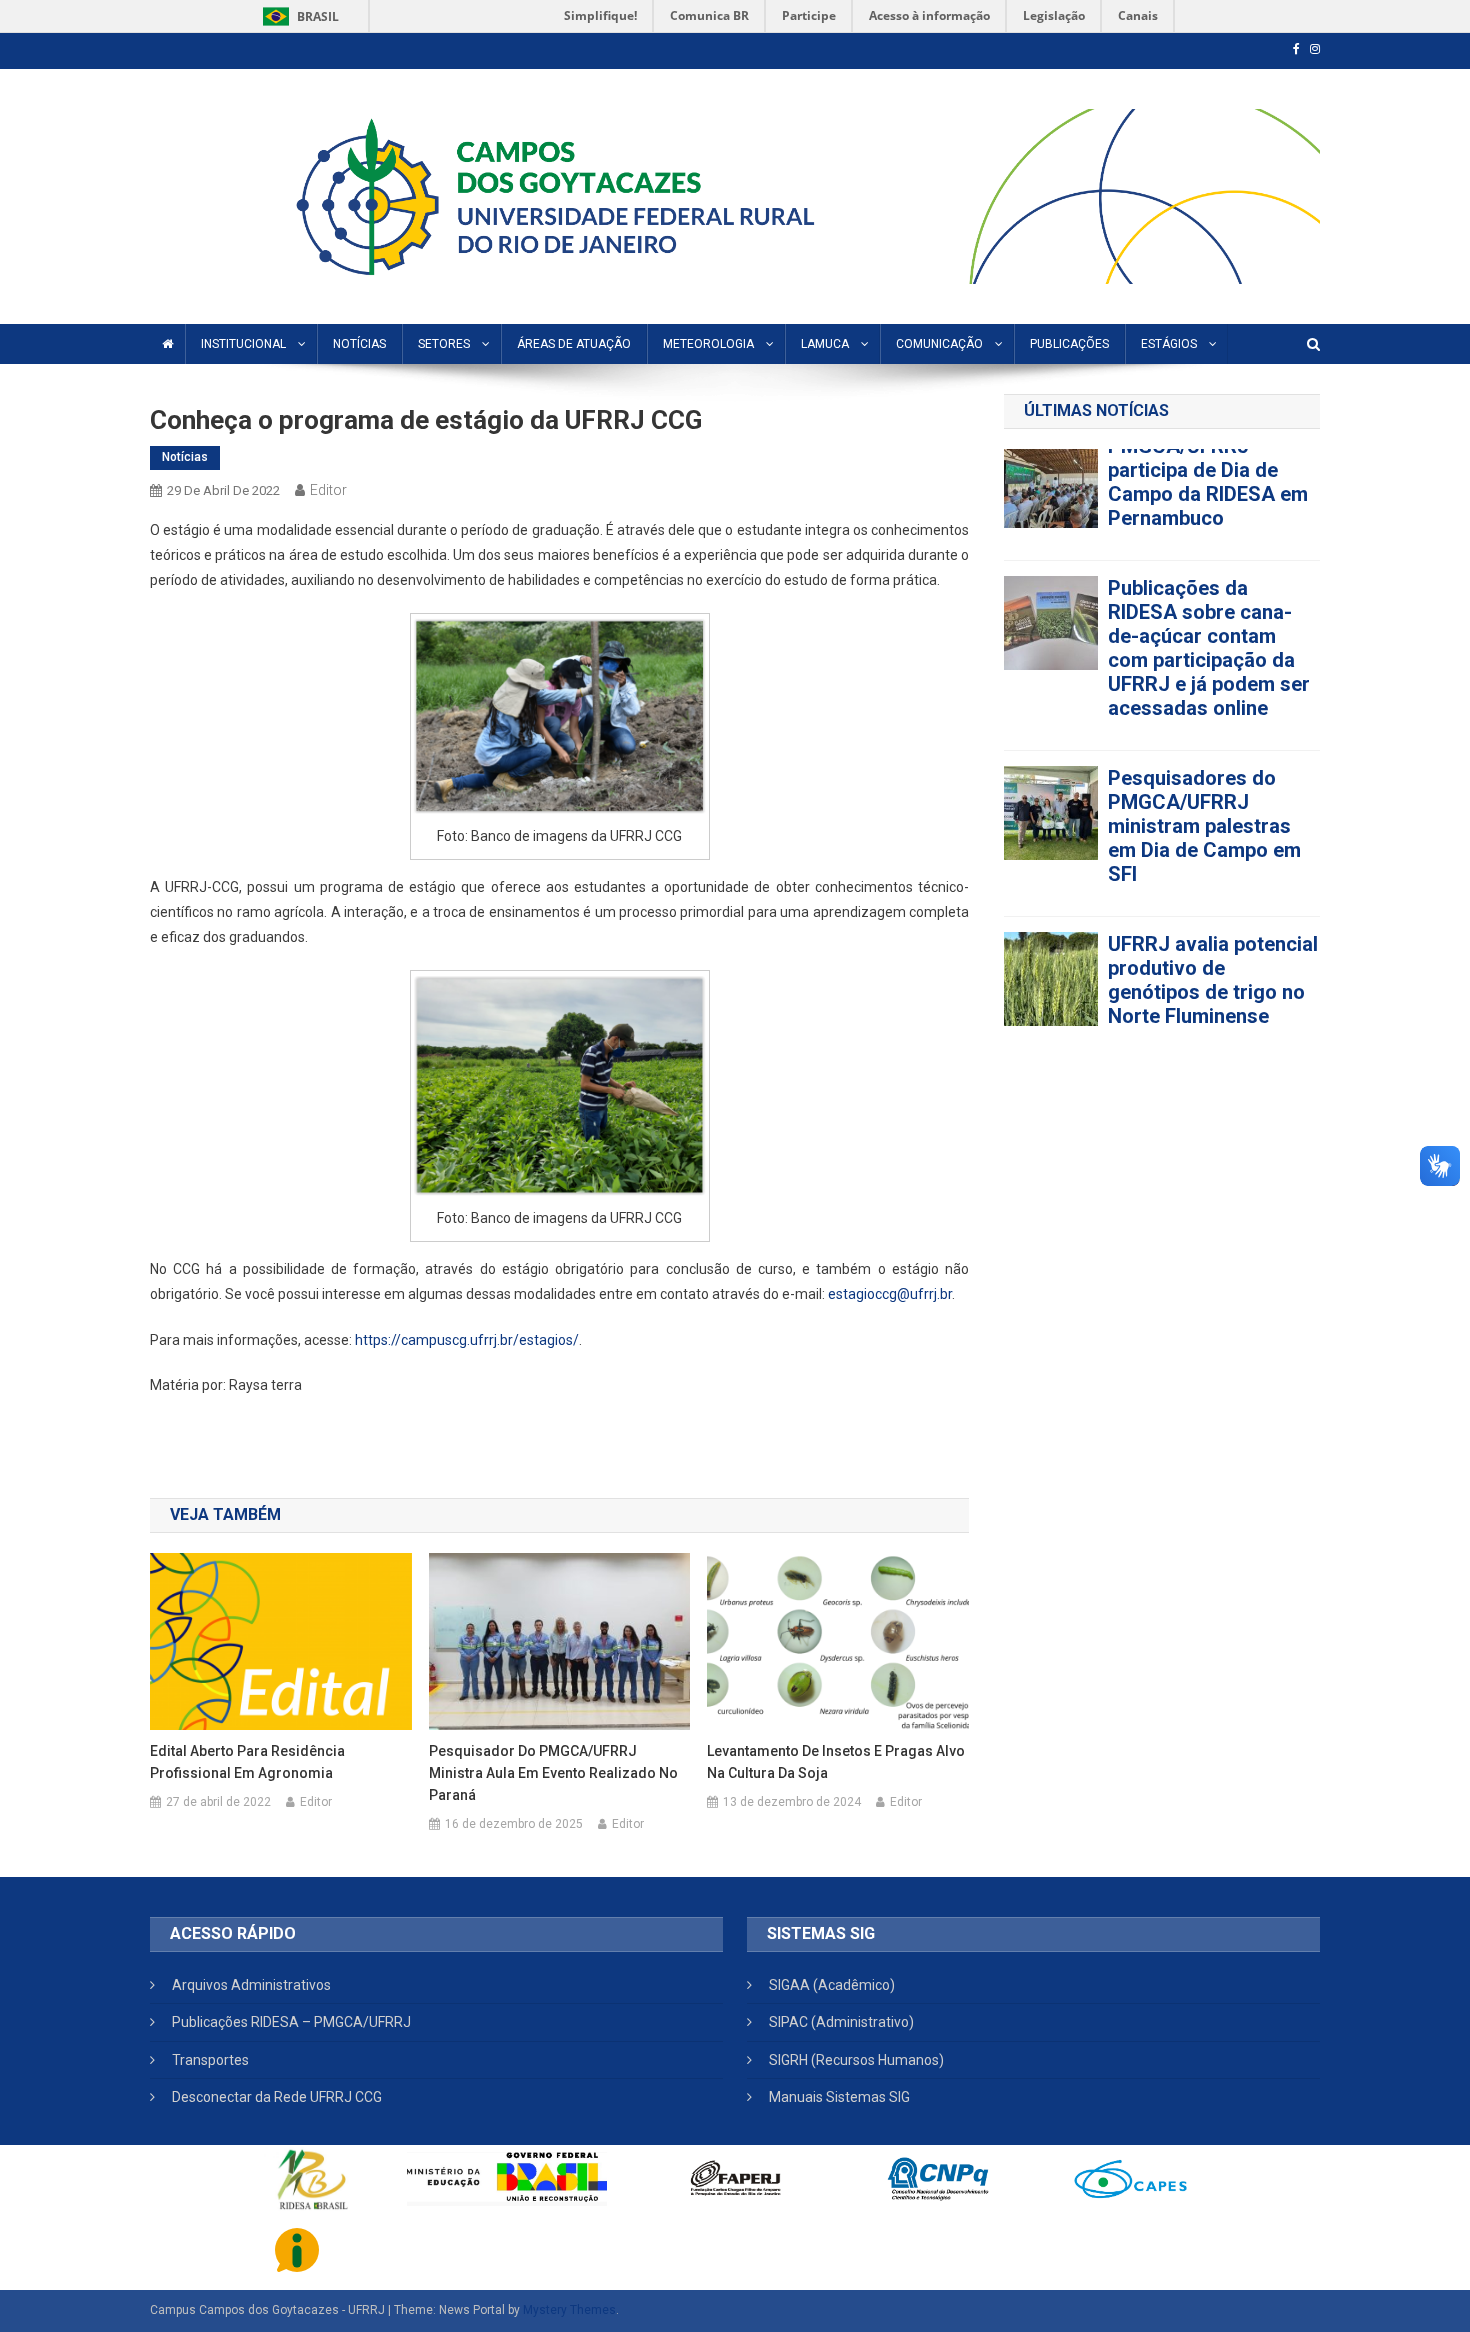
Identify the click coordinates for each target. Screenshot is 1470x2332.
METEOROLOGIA (708, 344)
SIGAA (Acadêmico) (832, 1985)
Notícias (185, 457)
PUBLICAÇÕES (1069, 344)
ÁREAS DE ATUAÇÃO (574, 344)
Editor (328, 490)
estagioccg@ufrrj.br (890, 1294)
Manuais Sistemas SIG (839, 2097)
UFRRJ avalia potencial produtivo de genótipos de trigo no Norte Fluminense (1213, 553)
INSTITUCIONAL (243, 344)
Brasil (297, 16)
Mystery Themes (569, 2310)
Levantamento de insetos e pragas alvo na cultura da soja (836, 1762)
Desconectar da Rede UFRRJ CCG (277, 2097)
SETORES (444, 344)
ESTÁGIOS (1169, 344)
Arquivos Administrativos (251, 1985)
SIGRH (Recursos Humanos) (856, 2060)
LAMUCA (825, 344)
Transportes (210, 2060)
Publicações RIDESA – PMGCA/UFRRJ (291, 2022)
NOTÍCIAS (359, 344)
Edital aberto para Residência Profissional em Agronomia (247, 1762)
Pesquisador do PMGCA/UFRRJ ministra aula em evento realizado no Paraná (553, 1773)
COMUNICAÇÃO (939, 344)
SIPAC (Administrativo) (841, 2022)
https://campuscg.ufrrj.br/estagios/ (467, 1340)
